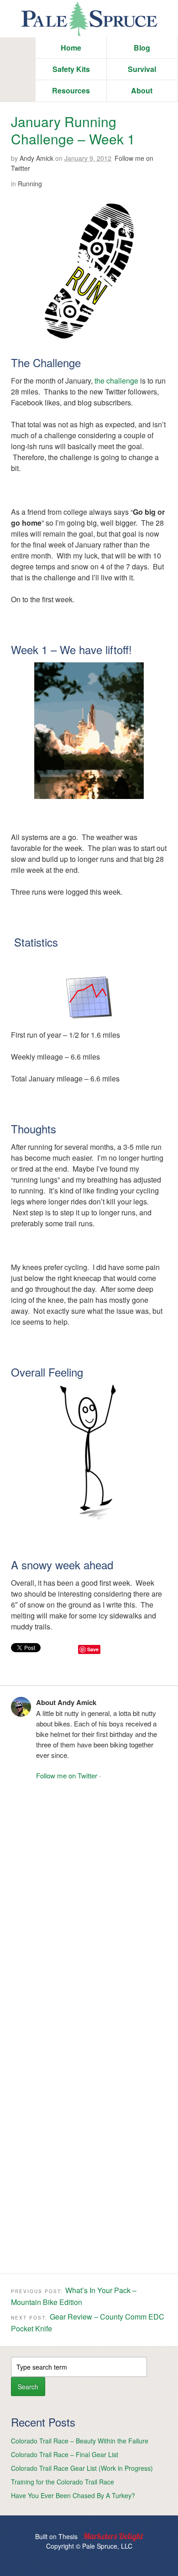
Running (30, 184)
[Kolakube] (113, 2537)
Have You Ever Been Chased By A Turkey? (73, 2495)
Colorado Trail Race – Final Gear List (65, 2454)
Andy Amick (37, 158)
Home (71, 48)
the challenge (116, 381)
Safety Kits (71, 69)
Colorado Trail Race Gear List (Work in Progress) (82, 2468)
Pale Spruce (89, 19)
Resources (71, 90)
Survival (142, 69)
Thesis (68, 2536)
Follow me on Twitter (67, 1775)
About (142, 90)
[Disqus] (89, 1905)
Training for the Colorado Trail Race (63, 2482)
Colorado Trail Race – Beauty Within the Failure (80, 2441)
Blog (142, 48)
